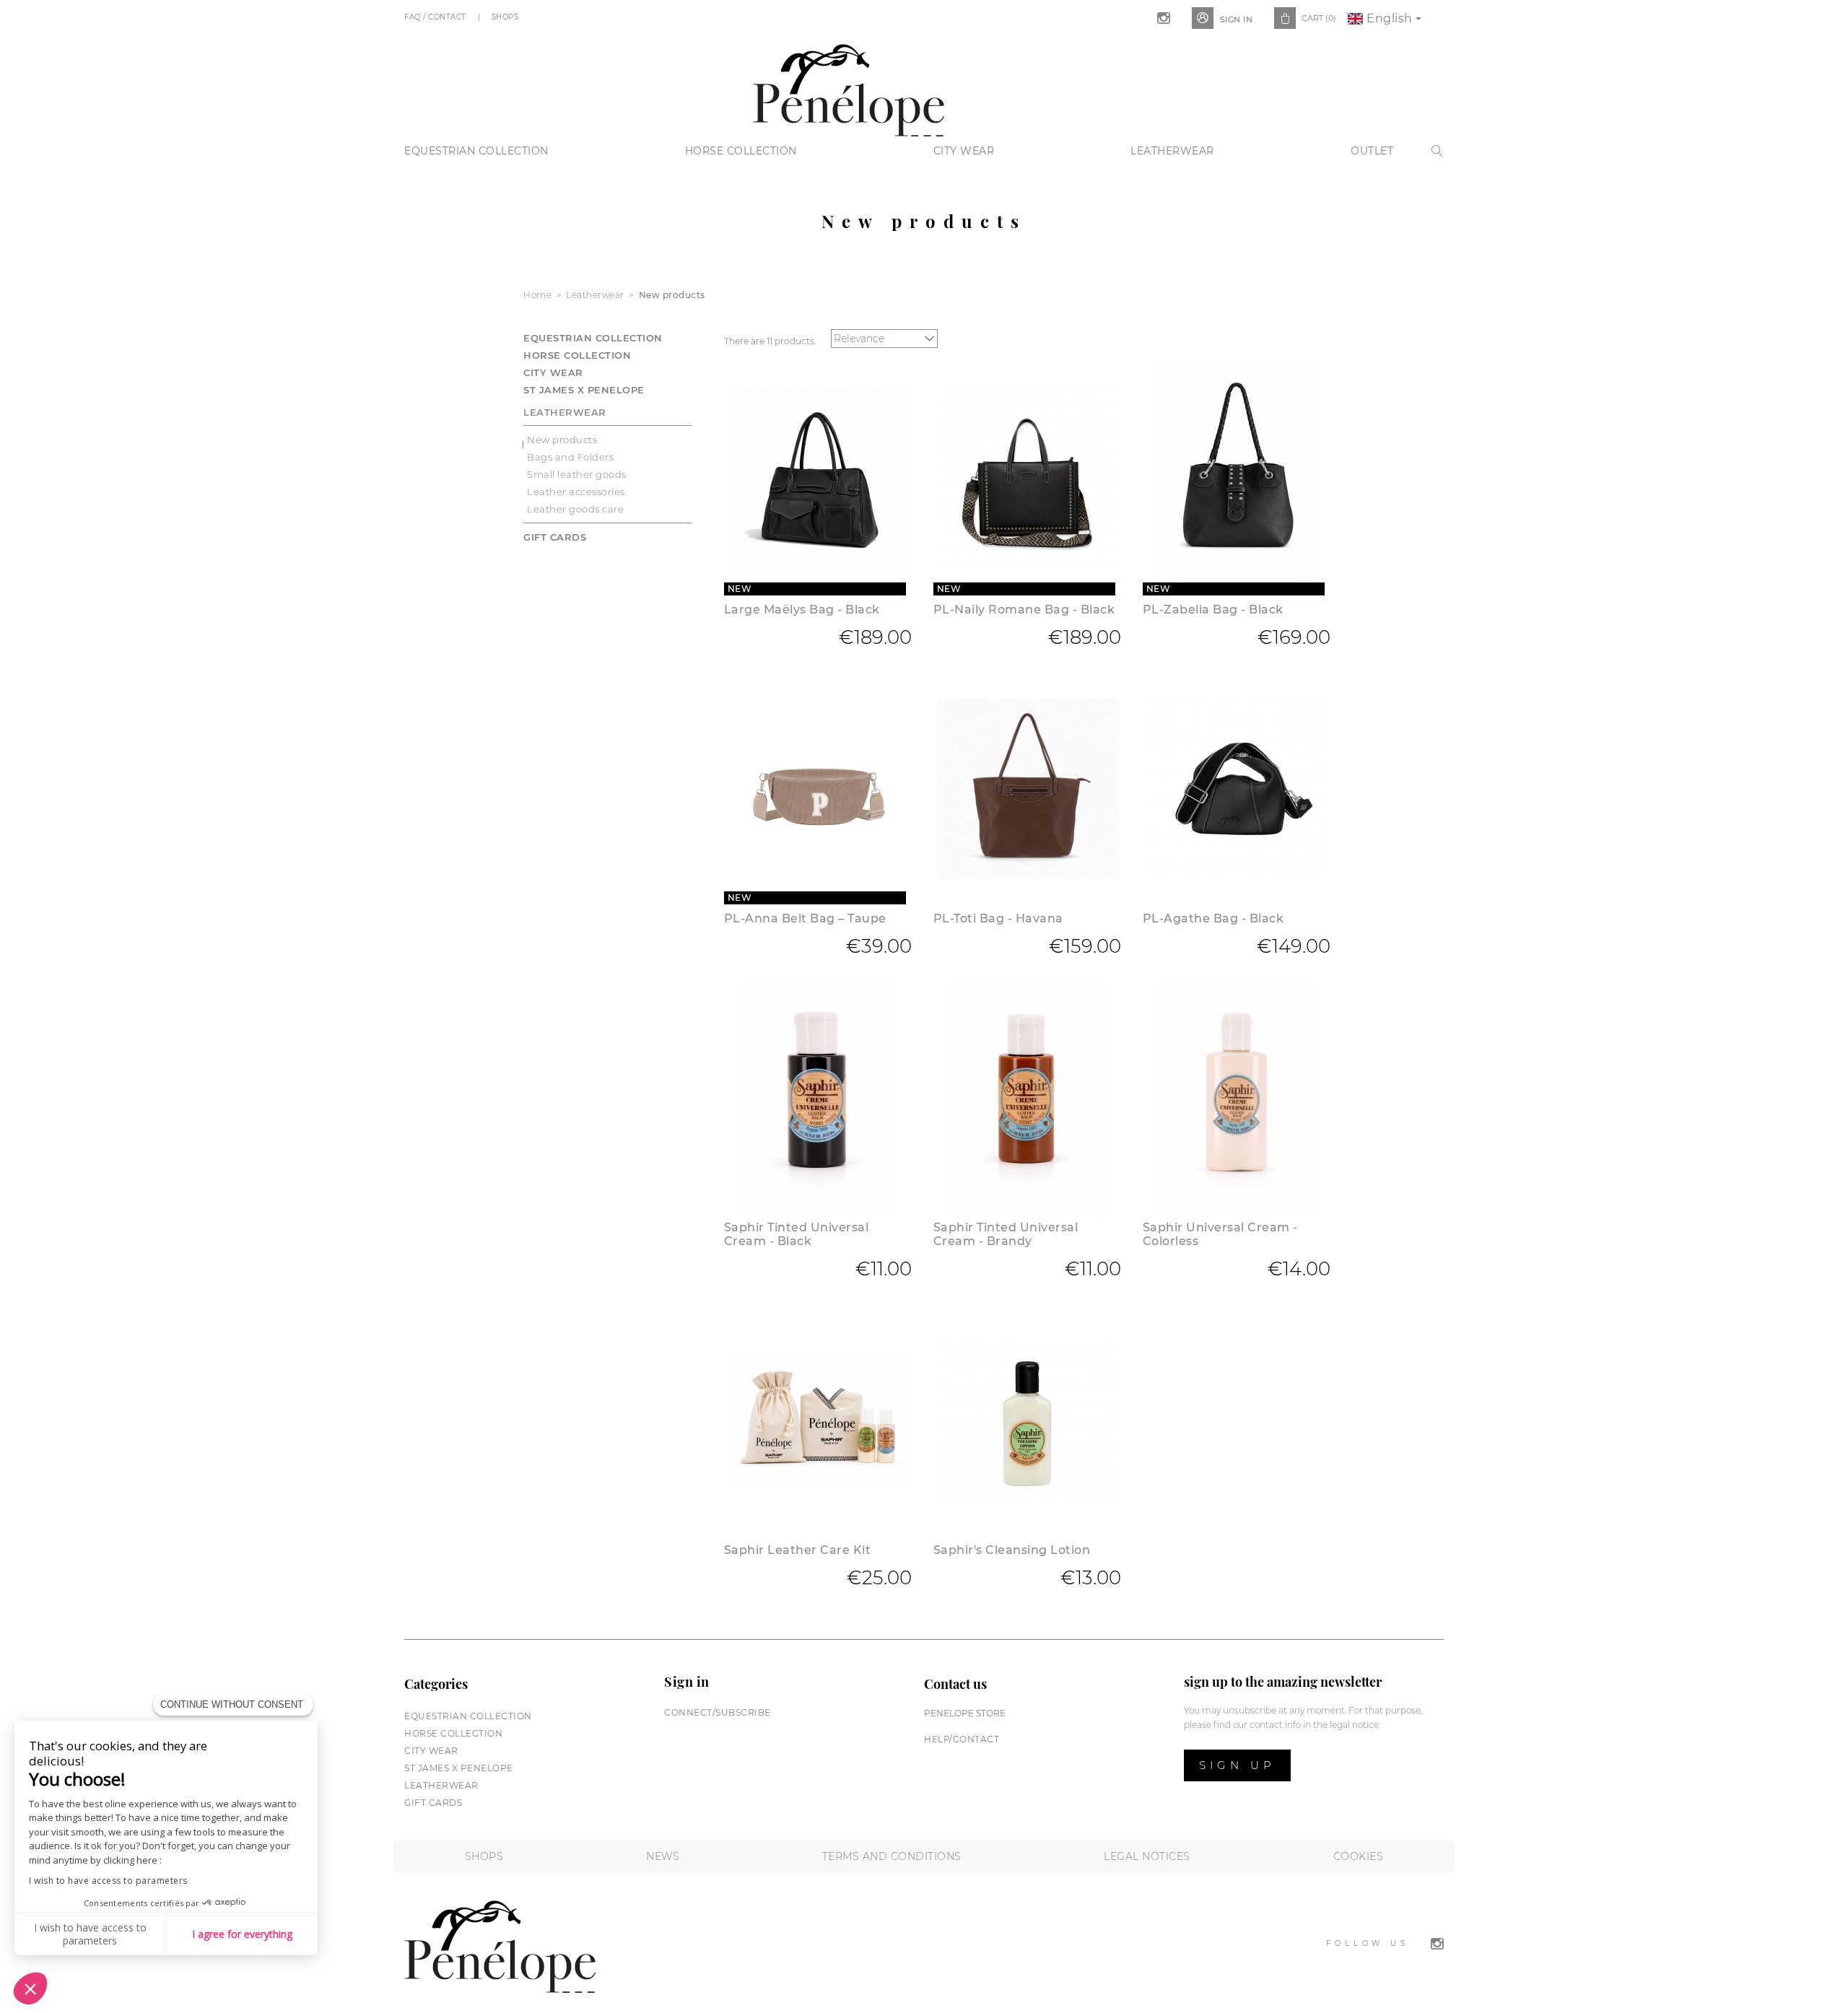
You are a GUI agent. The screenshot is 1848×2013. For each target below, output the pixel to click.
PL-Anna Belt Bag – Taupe (805, 918)
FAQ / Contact (436, 17)
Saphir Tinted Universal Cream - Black (797, 1234)
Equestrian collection (476, 151)
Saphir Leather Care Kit (798, 1550)
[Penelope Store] (849, 88)
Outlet (1372, 151)
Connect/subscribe (718, 1712)
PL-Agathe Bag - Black (1213, 918)
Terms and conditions (892, 1856)
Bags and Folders (570, 457)
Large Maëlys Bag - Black (802, 610)
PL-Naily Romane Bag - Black (1024, 610)
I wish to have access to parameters (108, 1881)
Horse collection (741, 151)
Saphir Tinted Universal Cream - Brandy (1006, 1234)
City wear (964, 151)
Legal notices (1147, 1856)
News (663, 1856)
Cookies (1359, 1856)
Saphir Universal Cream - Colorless (1220, 1234)
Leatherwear (1172, 151)
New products (562, 440)
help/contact (962, 1739)
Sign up (1237, 1765)
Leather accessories (576, 492)
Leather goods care (575, 509)
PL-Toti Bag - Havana (998, 918)
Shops (506, 17)
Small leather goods (577, 474)
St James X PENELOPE (584, 390)
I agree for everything (242, 1934)
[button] (30, 1988)
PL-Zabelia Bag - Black (1213, 610)
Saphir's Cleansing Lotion (1012, 1550)
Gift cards (555, 537)
